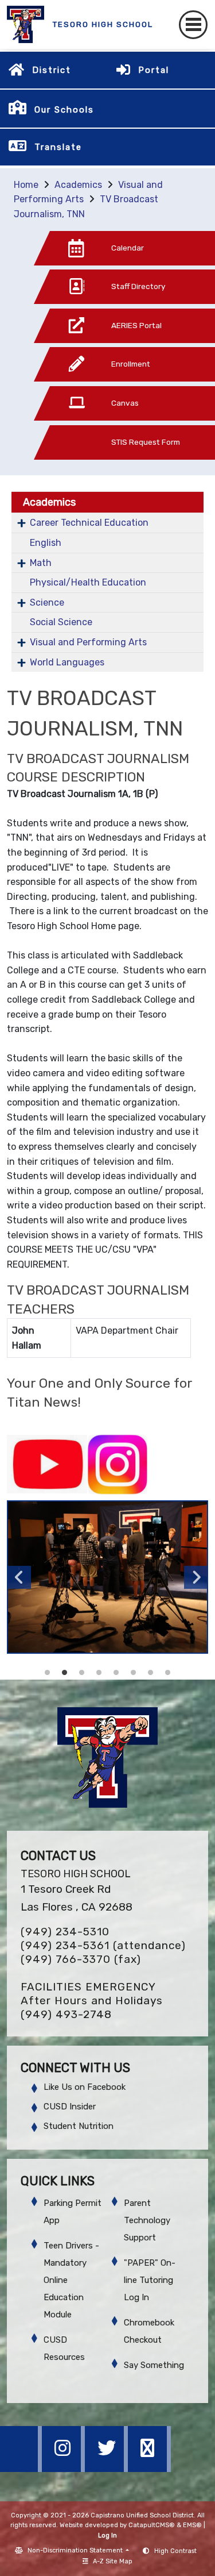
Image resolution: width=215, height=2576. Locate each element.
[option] (107, 1577)
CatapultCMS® (152, 2525)
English (46, 543)
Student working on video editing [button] (134, 1673)
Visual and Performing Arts (88, 642)
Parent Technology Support (147, 2220)
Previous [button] (19, 1577)
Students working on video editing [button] (168, 1673)
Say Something (154, 2365)
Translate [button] (58, 147)
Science (47, 602)
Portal (154, 70)
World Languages (67, 662)
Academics (78, 185)
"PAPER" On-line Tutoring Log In (150, 2280)
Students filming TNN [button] (48, 1673)
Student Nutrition (79, 2126)
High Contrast (175, 2551)
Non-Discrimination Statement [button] (76, 2550)
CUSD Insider (70, 2107)
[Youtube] (149, 2469)
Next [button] (196, 1577)
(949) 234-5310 (65, 1932)
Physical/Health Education (88, 582)
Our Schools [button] (64, 110)
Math (41, 563)
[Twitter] (107, 2469)
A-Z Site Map (113, 2561)
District (52, 70)
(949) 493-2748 (66, 2014)
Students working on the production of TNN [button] (65, 1673)
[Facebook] (21, 2469)
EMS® (192, 2525)
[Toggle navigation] (193, 25)
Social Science (61, 622)
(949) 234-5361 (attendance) (103, 1945)
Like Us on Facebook (85, 2087)
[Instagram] (64, 2469)
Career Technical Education (89, 523)
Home (26, 185)
